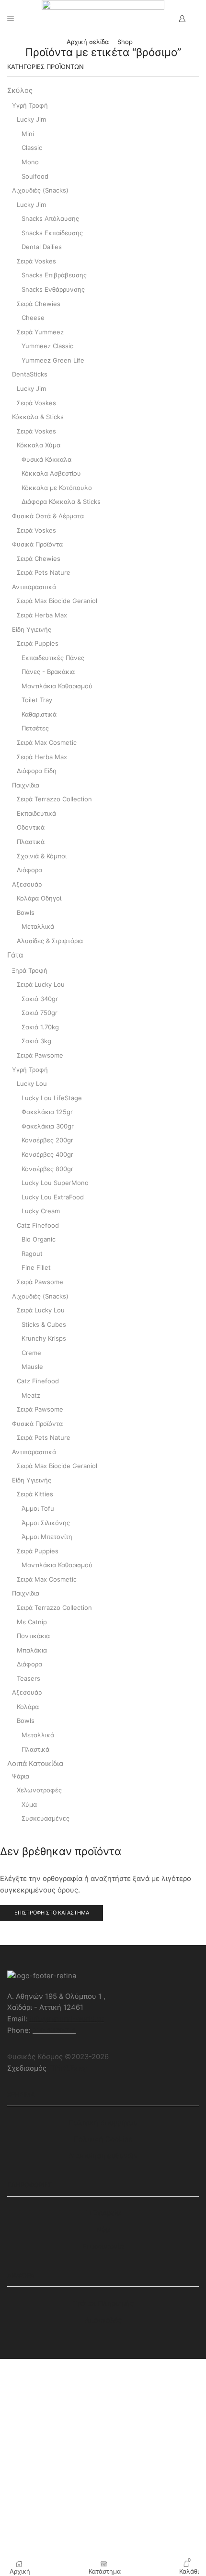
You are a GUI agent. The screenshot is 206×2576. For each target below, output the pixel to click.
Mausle (32, 1367)
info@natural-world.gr (67, 2019)
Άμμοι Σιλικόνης (46, 1523)
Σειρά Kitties (35, 1494)
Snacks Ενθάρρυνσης (53, 289)
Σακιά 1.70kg (40, 1027)
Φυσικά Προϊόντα (37, 544)
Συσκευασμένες (46, 1818)
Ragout (32, 1254)
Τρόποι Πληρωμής (103, 2303)
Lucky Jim (31, 119)
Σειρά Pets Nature (44, 572)
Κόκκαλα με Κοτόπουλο (57, 488)
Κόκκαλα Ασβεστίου (51, 473)
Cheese (33, 318)
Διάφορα (29, 870)
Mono (30, 162)
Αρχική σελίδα (88, 42)
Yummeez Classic (47, 346)
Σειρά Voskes (36, 261)
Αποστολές (103, 2320)
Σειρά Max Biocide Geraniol (57, 601)
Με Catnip (32, 1622)
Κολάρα (28, 1707)
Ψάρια (21, 1776)
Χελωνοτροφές (39, 1790)
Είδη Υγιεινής (32, 629)
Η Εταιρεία (103, 2213)
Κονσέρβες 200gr (47, 1140)
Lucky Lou (32, 1083)
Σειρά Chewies (39, 304)
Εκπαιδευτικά (36, 813)
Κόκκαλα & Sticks (38, 417)
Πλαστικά (31, 842)
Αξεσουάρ (27, 884)
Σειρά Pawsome (40, 1055)
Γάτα (15, 955)
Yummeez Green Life (53, 360)
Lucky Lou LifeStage (52, 1098)
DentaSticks (30, 374)
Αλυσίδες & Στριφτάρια (50, 941)
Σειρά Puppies (38, 643)
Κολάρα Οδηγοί (39, 898)
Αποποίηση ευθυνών (103, 2156)
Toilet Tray (37, 700)
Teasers (29, 1678)
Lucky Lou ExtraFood (53, 1197)
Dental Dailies (42, 247)
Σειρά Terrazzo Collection (54, 799)
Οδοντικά (31, 827)
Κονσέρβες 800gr (47, 1169)
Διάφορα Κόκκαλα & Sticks (61, 502)
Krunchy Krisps (44, 1338)
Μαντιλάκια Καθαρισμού (57, 686)
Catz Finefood (38, 1225)
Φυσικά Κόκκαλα (46, 459)
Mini (28, 134)
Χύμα (29, 1804)
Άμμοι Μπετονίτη (47, 1537)
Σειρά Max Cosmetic (47, 742)
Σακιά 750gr (40, 1013)
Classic (32, 148)
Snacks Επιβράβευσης (54, 275)
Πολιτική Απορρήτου (103, 2123)
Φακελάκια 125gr (47, 1112)
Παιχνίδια (26, 785)
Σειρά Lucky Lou (41, 984)
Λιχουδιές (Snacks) (40, 190)
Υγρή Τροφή (30, 105)
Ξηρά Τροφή (30, 970)
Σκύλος (20, 91)
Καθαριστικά (39, 714)
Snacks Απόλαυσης (50, 218)
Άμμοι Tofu (38, 1508)
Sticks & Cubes (44, 1324)
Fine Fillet (36, 1267)
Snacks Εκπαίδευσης (52, 233)
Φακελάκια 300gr (48, 1126)
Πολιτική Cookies (103, 2139)
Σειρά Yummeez (40, 332)
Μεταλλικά (38, 926)
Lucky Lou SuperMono (55, 1183)
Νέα (103, 2230)
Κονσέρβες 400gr (47, 1154)
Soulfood (35, 176)
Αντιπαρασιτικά (34, 587)
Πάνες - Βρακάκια (48, 672)
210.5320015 (54, 2030)
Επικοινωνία (103, 2246)
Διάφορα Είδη (37, 771)
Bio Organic (39, 1239)
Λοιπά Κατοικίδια (35, 1764)
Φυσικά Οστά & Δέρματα (48, 516)
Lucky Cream (41, 1211)
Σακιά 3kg (36, 1041)
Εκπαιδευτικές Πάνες (53, 658)
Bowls (26, 912)
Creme (31, 1353)
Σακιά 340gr (40, 999)
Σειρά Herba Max (42, 615)
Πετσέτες (35, 728)
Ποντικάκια (33, 1636)
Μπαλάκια (32, 1650)
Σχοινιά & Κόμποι (42, 856)
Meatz (31, 1395)
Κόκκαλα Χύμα (39, 445)
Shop (125, 42)
